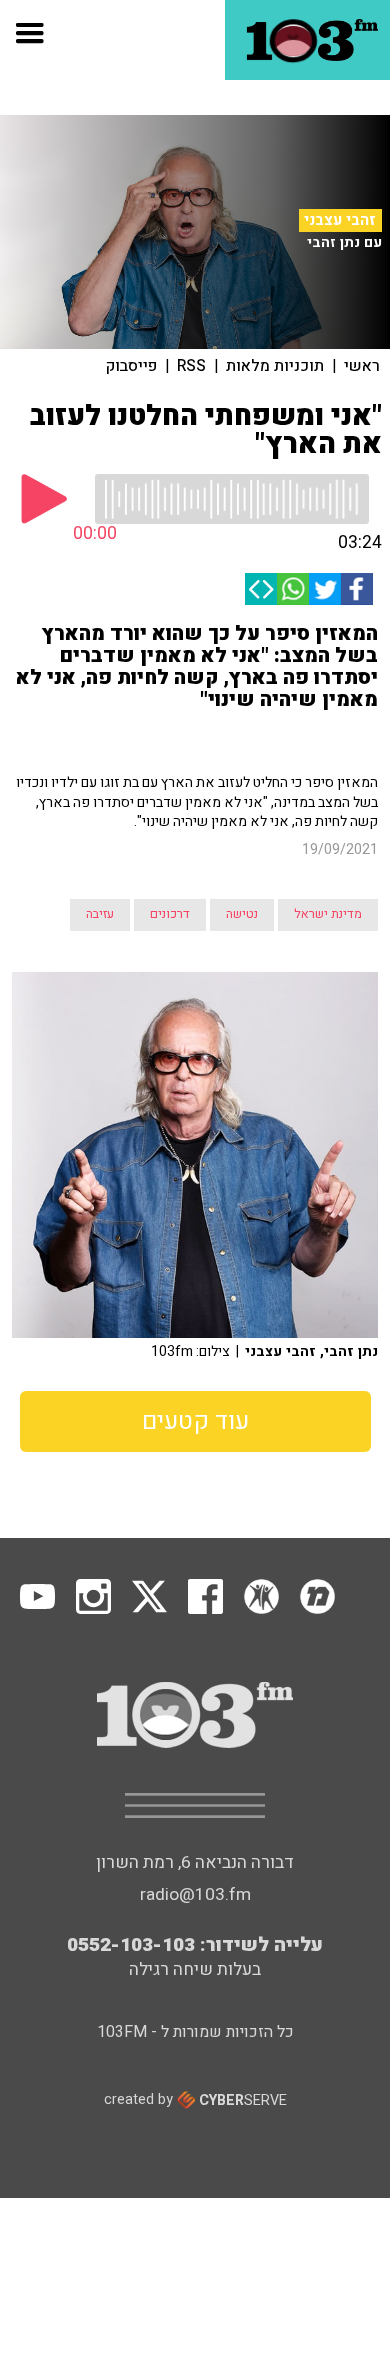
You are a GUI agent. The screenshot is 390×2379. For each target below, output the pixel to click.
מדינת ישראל (328, 914)
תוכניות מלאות (275, 366)
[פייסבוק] (357, 589)
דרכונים (170, 914)
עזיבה (100, 914)
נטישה (242, 914)
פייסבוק (131, 366)
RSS (191, 366)
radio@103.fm (195, 1894)
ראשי (362, 366)
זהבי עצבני (340, 220)
